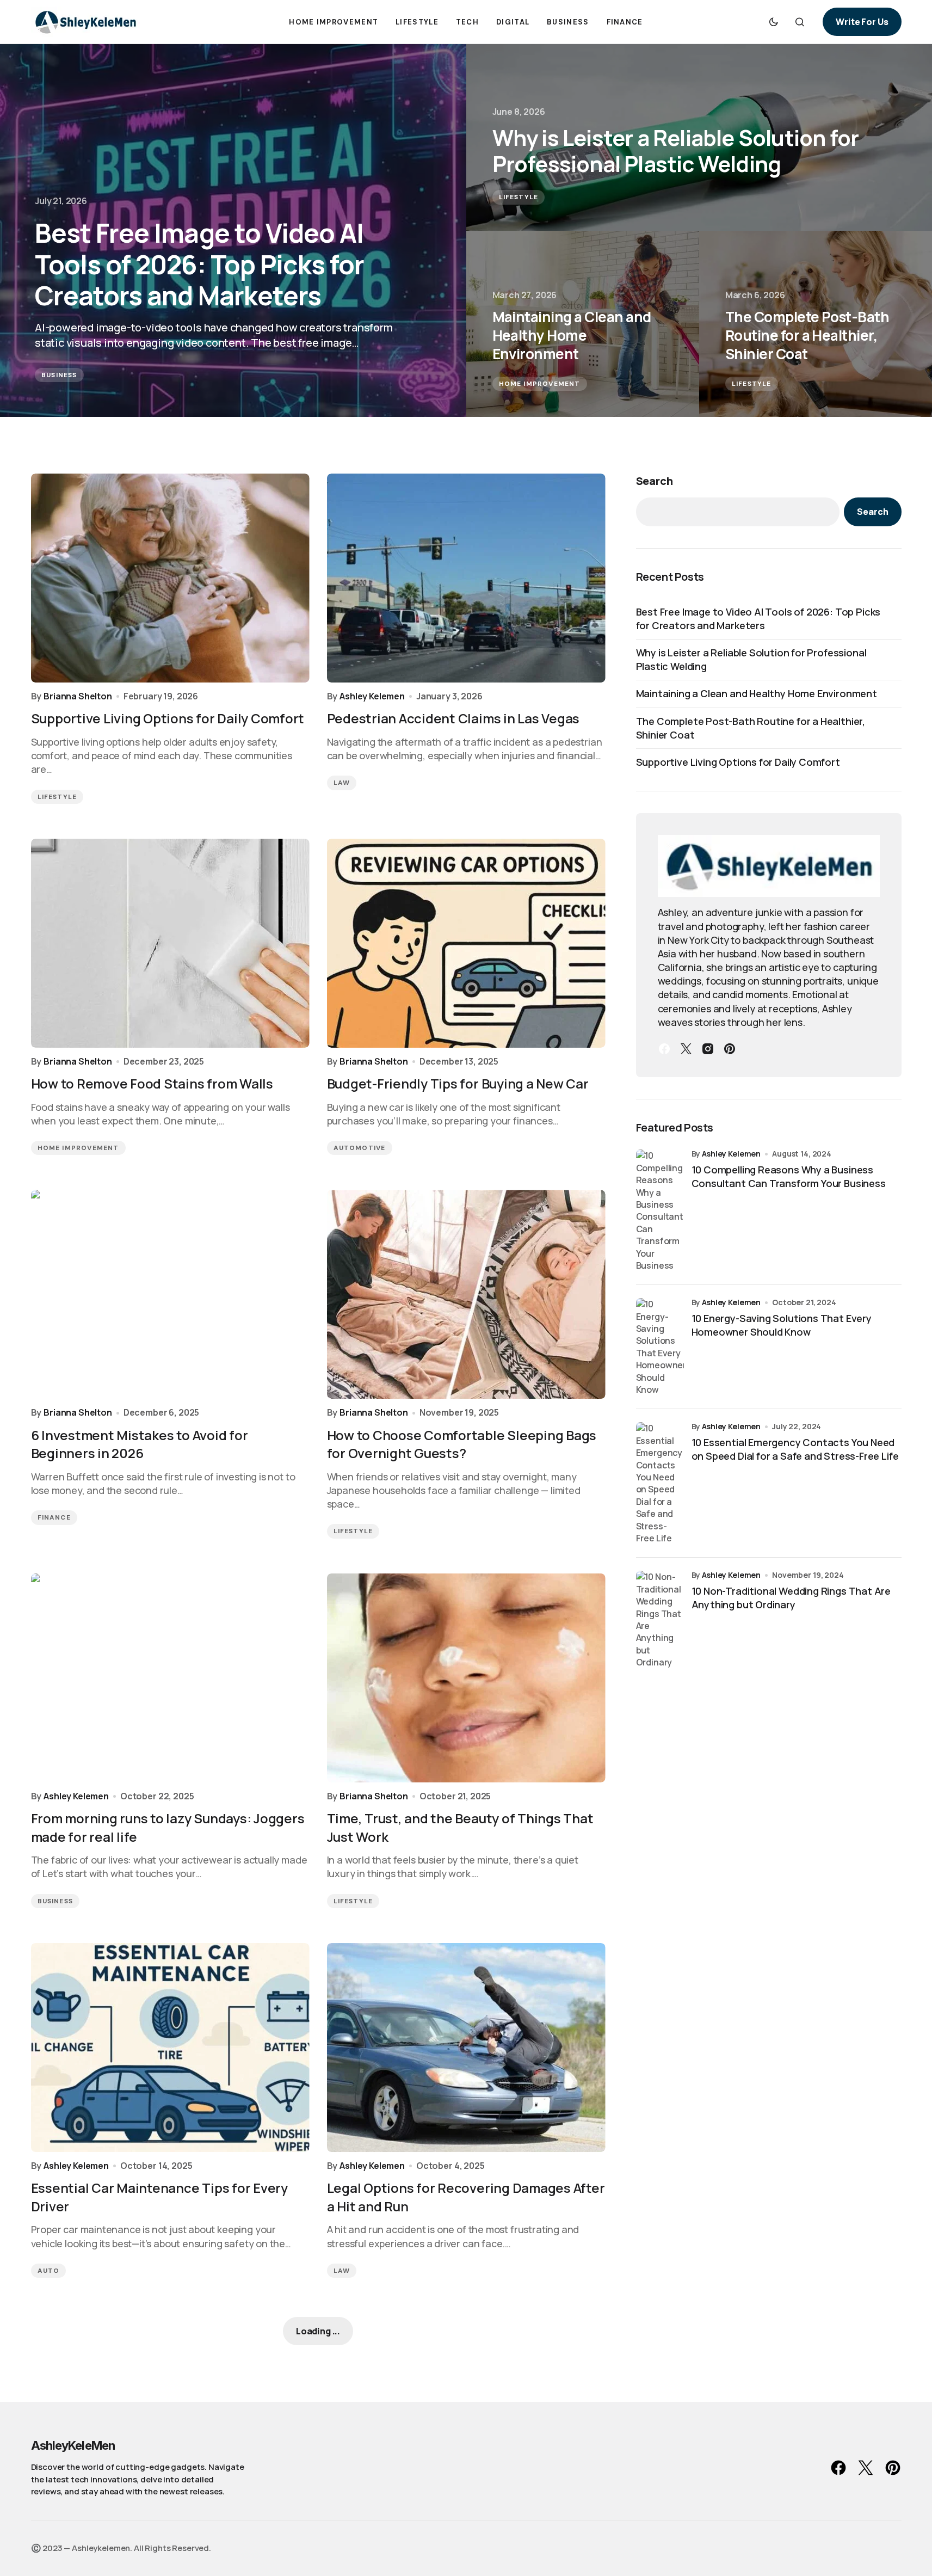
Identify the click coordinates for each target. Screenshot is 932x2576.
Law (342, 783)
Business (59, 375)
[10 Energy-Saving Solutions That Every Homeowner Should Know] (660, 1347)
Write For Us (862, 22)
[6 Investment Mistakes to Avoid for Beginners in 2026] (170, 1294)
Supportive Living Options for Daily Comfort (738, 762)
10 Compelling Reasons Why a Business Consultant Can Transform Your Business (789, 1176)
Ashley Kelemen (731, 1154)
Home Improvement (540, 384)
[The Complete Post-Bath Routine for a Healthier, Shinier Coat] (816, 324)
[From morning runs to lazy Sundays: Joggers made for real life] (170, 1678)
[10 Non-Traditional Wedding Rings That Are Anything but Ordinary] (660, 1619)
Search (655, 481)
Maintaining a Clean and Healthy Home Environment (757, 693)
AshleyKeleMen (73, 2445)
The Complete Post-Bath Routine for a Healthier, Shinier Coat (751, 728)
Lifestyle (519, 197)
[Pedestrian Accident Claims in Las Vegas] (466, 578)
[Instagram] (708, 1049)
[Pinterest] (730, 1049)
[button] (774, 22)
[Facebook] (664, 1049)
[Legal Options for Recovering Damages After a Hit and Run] (466, 2048)
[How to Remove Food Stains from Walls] (170, 943)
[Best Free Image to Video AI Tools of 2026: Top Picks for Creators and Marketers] (233, 230)
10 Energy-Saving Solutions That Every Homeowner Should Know (782, 1325)
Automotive (360, 1148)
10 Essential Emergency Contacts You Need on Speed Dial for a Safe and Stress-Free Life (795, 1449)
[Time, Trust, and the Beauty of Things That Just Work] (466, 1678)
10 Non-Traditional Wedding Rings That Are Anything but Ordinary (791, 1598)
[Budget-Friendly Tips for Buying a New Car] (466, 943)
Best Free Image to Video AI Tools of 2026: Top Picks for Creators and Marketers (758, 619)
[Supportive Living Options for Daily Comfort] (170, 578)
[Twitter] (686, 1049)
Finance (54, 1517)
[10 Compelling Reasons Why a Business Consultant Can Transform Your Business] (660, 1210)
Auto (49, 2271)
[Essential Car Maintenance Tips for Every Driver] (170, 2048)
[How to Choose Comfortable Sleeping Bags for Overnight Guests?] (466, 1294)
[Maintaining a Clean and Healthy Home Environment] (583, 324)
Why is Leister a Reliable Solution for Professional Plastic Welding (751, 659)
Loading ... (318, 2331)
